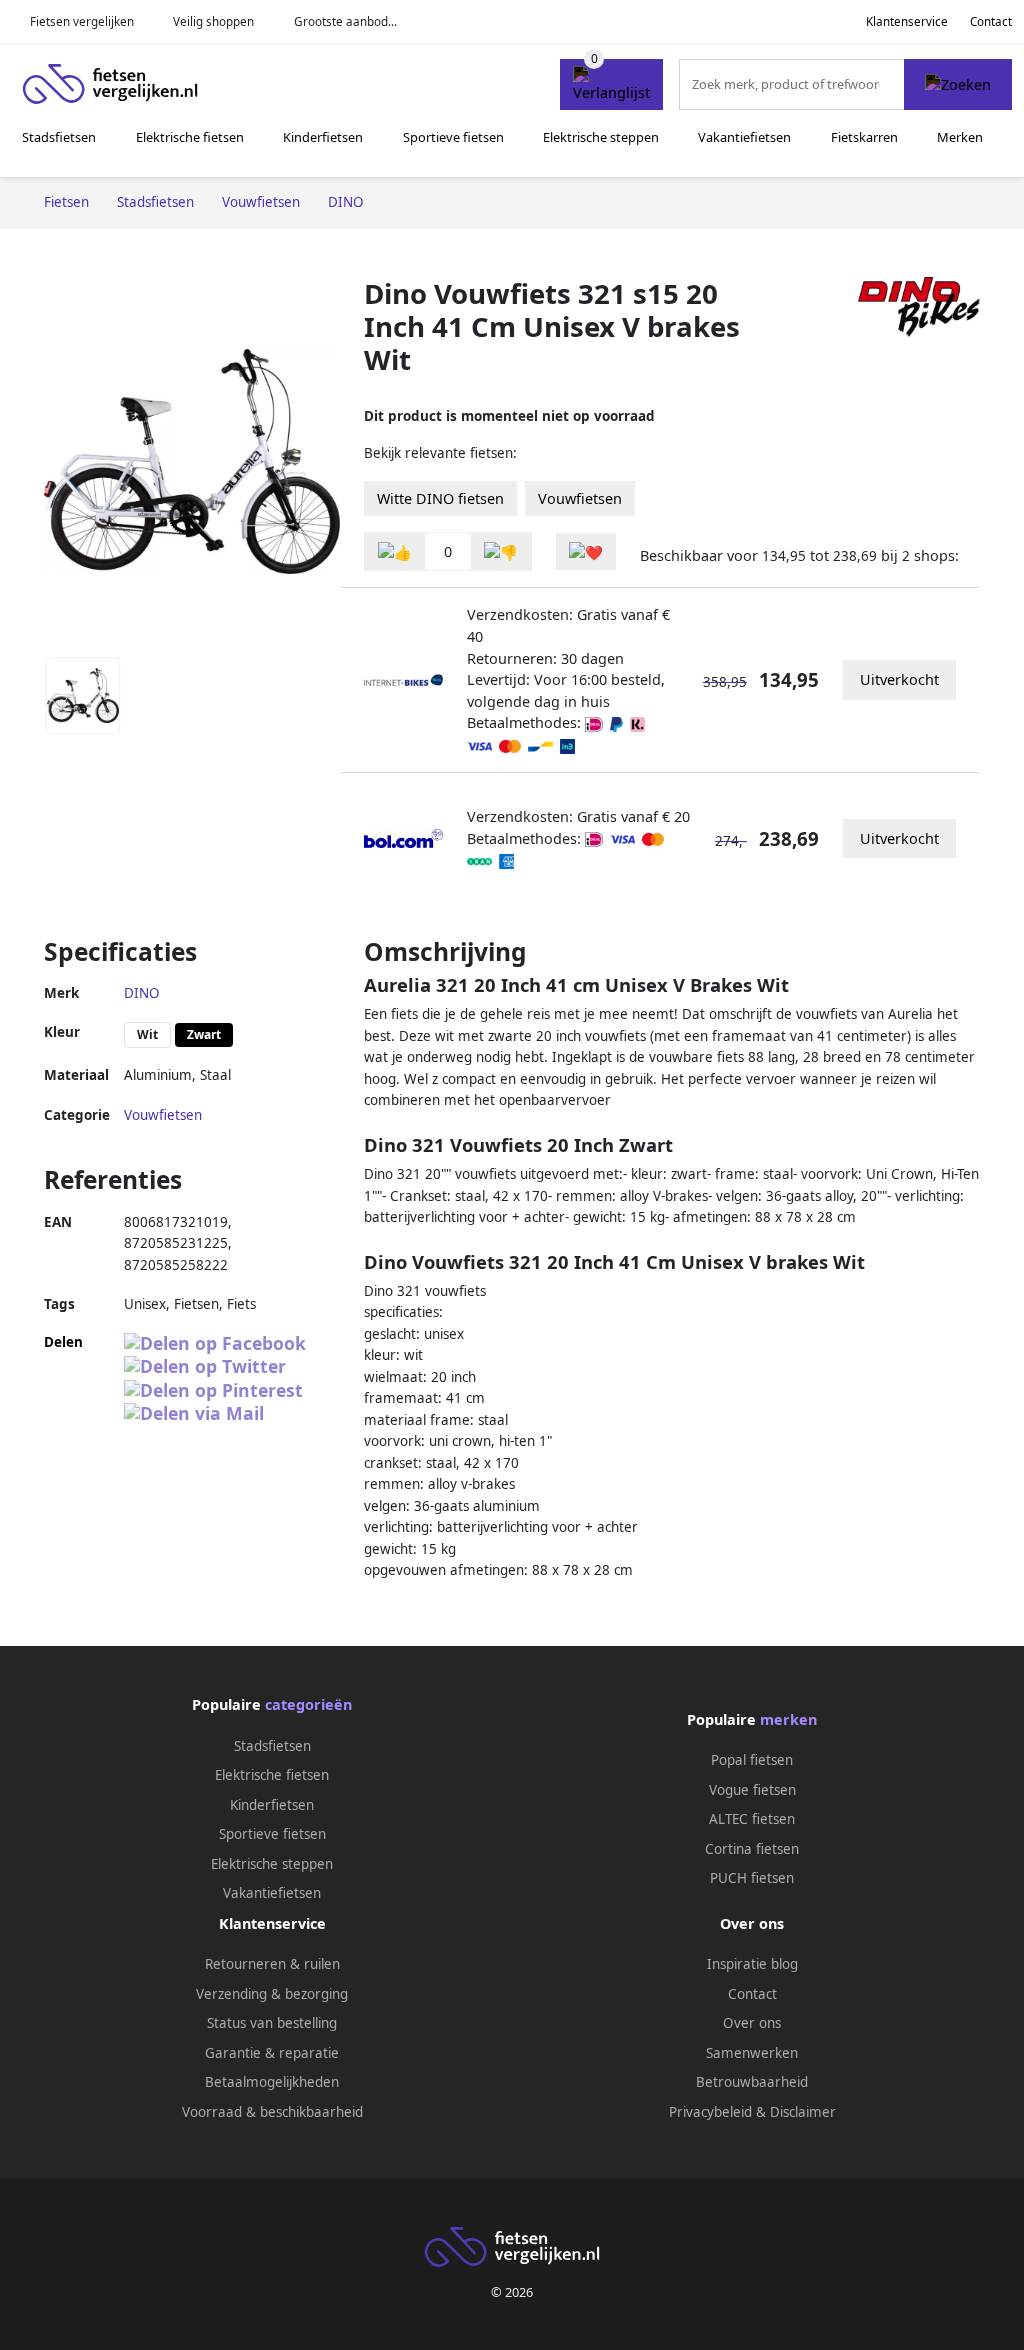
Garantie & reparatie (272, 2053)
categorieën (308, 1704)
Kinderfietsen (323, 137)
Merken (960, 137)
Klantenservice (907, 21)
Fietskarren (864, 137)
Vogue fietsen (752, 1790)
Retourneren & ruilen (272, 1964)
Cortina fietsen (752, 1849)
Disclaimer (803, 2112)
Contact (991, 21)
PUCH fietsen (752, 1878)
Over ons (752, 2023)
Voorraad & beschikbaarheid (272, 2112)
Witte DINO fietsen (440, 498)
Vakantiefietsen (744, 137)
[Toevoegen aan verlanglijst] (586, 551)
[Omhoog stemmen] (395, 551)
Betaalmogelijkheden (272, 2082)
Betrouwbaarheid (752, 2082)
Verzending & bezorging (272, 1994)
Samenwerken (752, 2053)
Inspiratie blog (752, 1964)
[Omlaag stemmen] (501, 551)
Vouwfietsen (580, 498)
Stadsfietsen (59, 137)
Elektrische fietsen (190, 137)
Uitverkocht (899, 679)
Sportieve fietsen (453, 137)
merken (788, 1719)
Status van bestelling (272, 2023)
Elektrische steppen (601, 137)
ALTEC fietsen (752, 1819)
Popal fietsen (752, 1760)
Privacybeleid (710, 2112)
